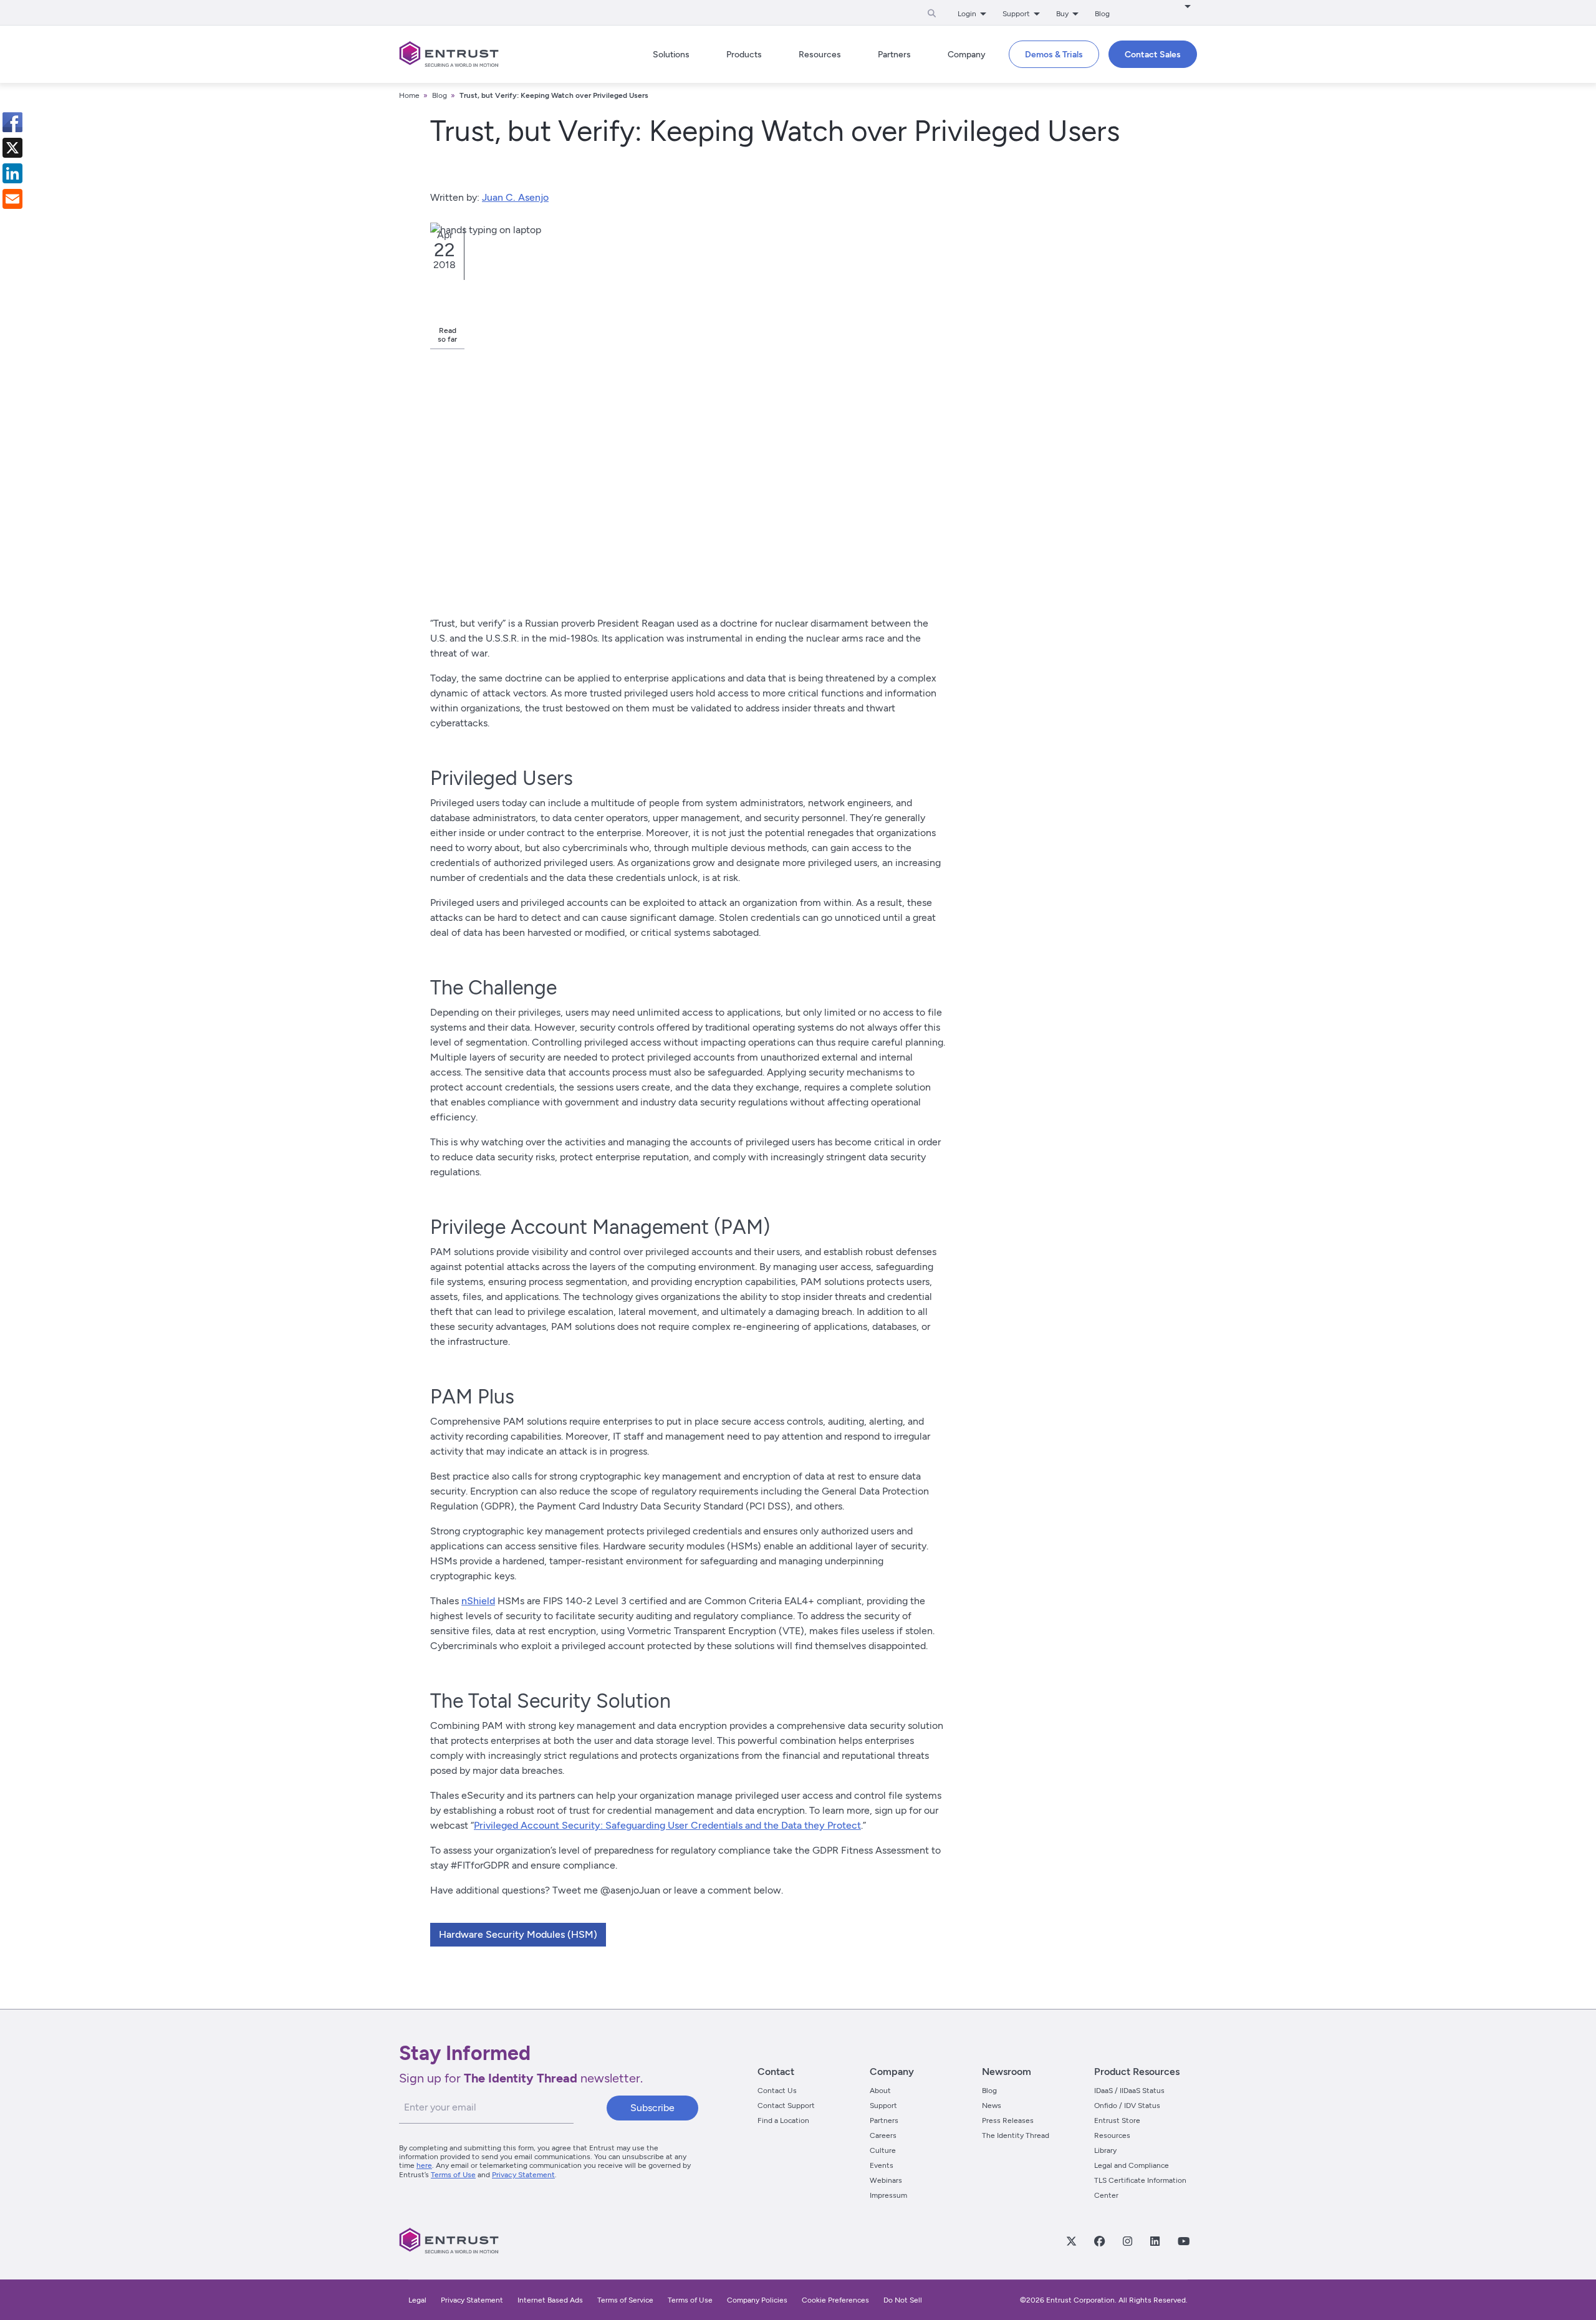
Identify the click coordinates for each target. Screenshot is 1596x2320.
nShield (478, 1601)
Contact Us (777, 2091)
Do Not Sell (903, 2300)
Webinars (886, 2180)
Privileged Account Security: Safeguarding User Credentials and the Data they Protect (667, 1825)
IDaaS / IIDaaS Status (1129, 2091)
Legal (417, 2300)
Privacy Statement (523, 2175)
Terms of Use (453, 2175)
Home (409, 95)
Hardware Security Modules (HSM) (518, 1934)
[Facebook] (1099, 2241)
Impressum (888, 2195)
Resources (1112, 2135)
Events (882, 2165)
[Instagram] (1127, 2241)
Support (883, 2106)
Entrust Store (1117, 2120)
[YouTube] (1183, 2241)
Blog (1102, 14)
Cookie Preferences (835, 2300)
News (992, 2106)
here (424, 2165)
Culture (883, 2150)
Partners (884, 2120)
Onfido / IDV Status (1127, 2106)
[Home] (449, 54)
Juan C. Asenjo (515, 197)
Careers (883, 2135)
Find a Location (783, 2120)
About (880, 2091)
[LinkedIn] (1155, 2241)
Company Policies (757, 2300)
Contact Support (786, 2106)
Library (1105, 2150)
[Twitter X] (1071, 2241)
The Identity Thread (1016, 2135)
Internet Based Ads (550, 2300)
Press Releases (1008, 2120)
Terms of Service (625, 2300)
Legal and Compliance (1132, 2165)
